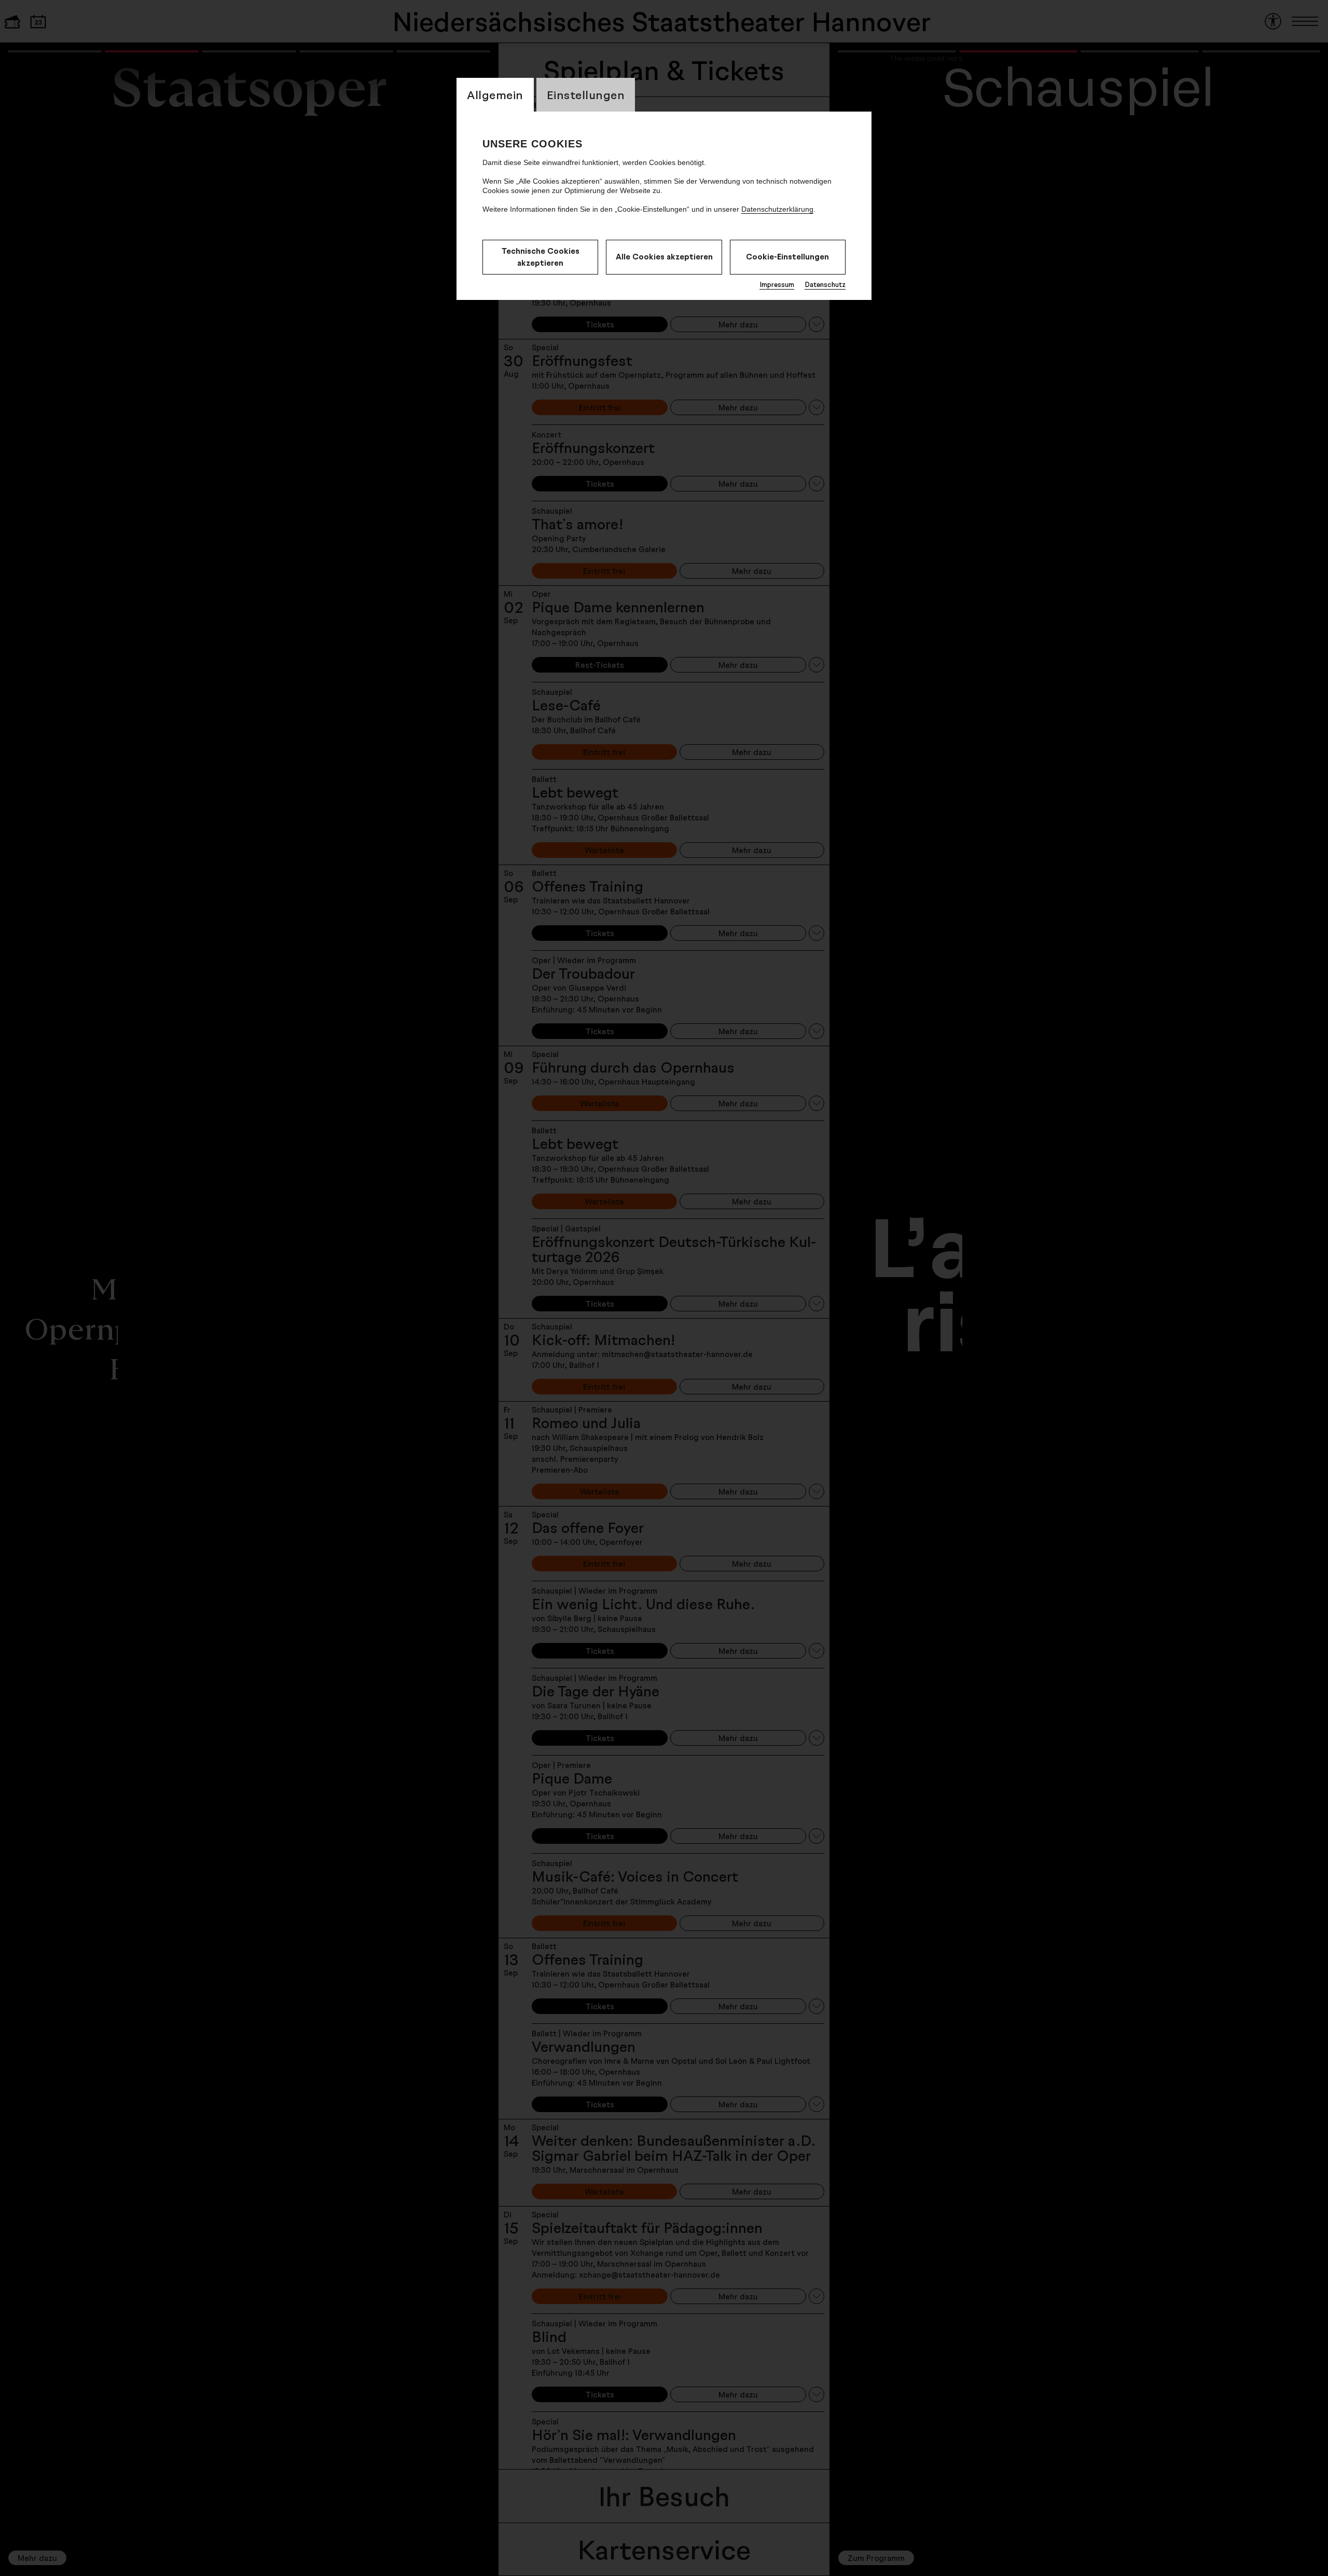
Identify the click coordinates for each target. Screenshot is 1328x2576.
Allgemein (495, 95)
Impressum (777, 284)
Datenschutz (825, 284)
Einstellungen (586, 95)
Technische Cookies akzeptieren (541, 257)
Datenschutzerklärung (777, 209)
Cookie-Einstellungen (787, 257)
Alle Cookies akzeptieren (664, 257)
